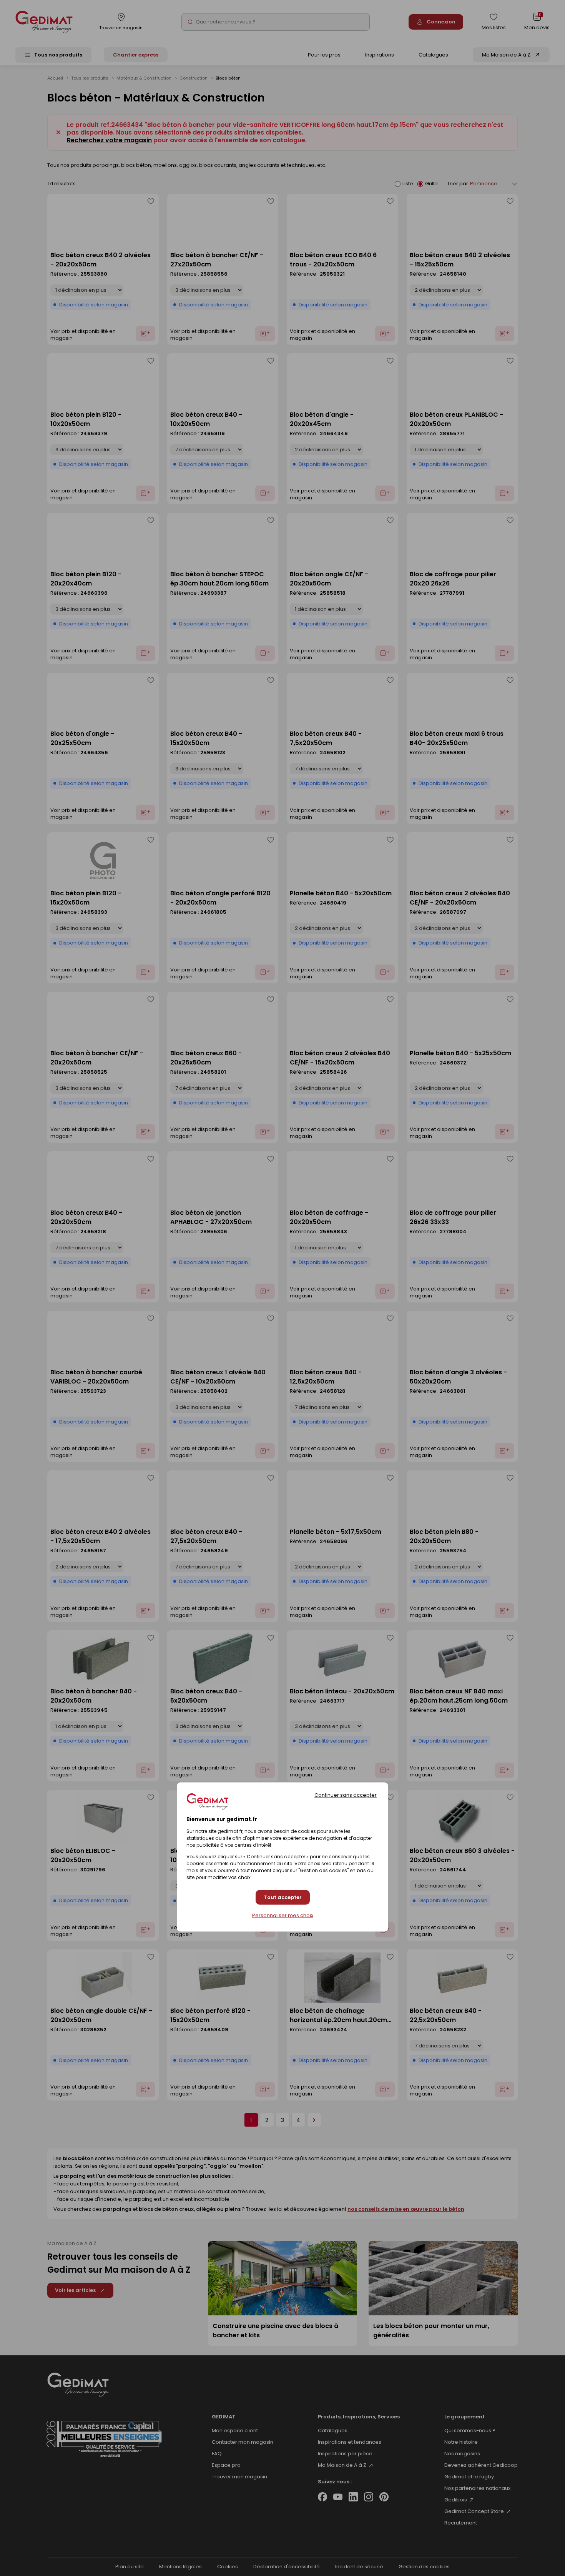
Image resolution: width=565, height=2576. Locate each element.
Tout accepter (283, 1898)
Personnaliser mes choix (283, 1916)
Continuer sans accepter (346, 1795)
